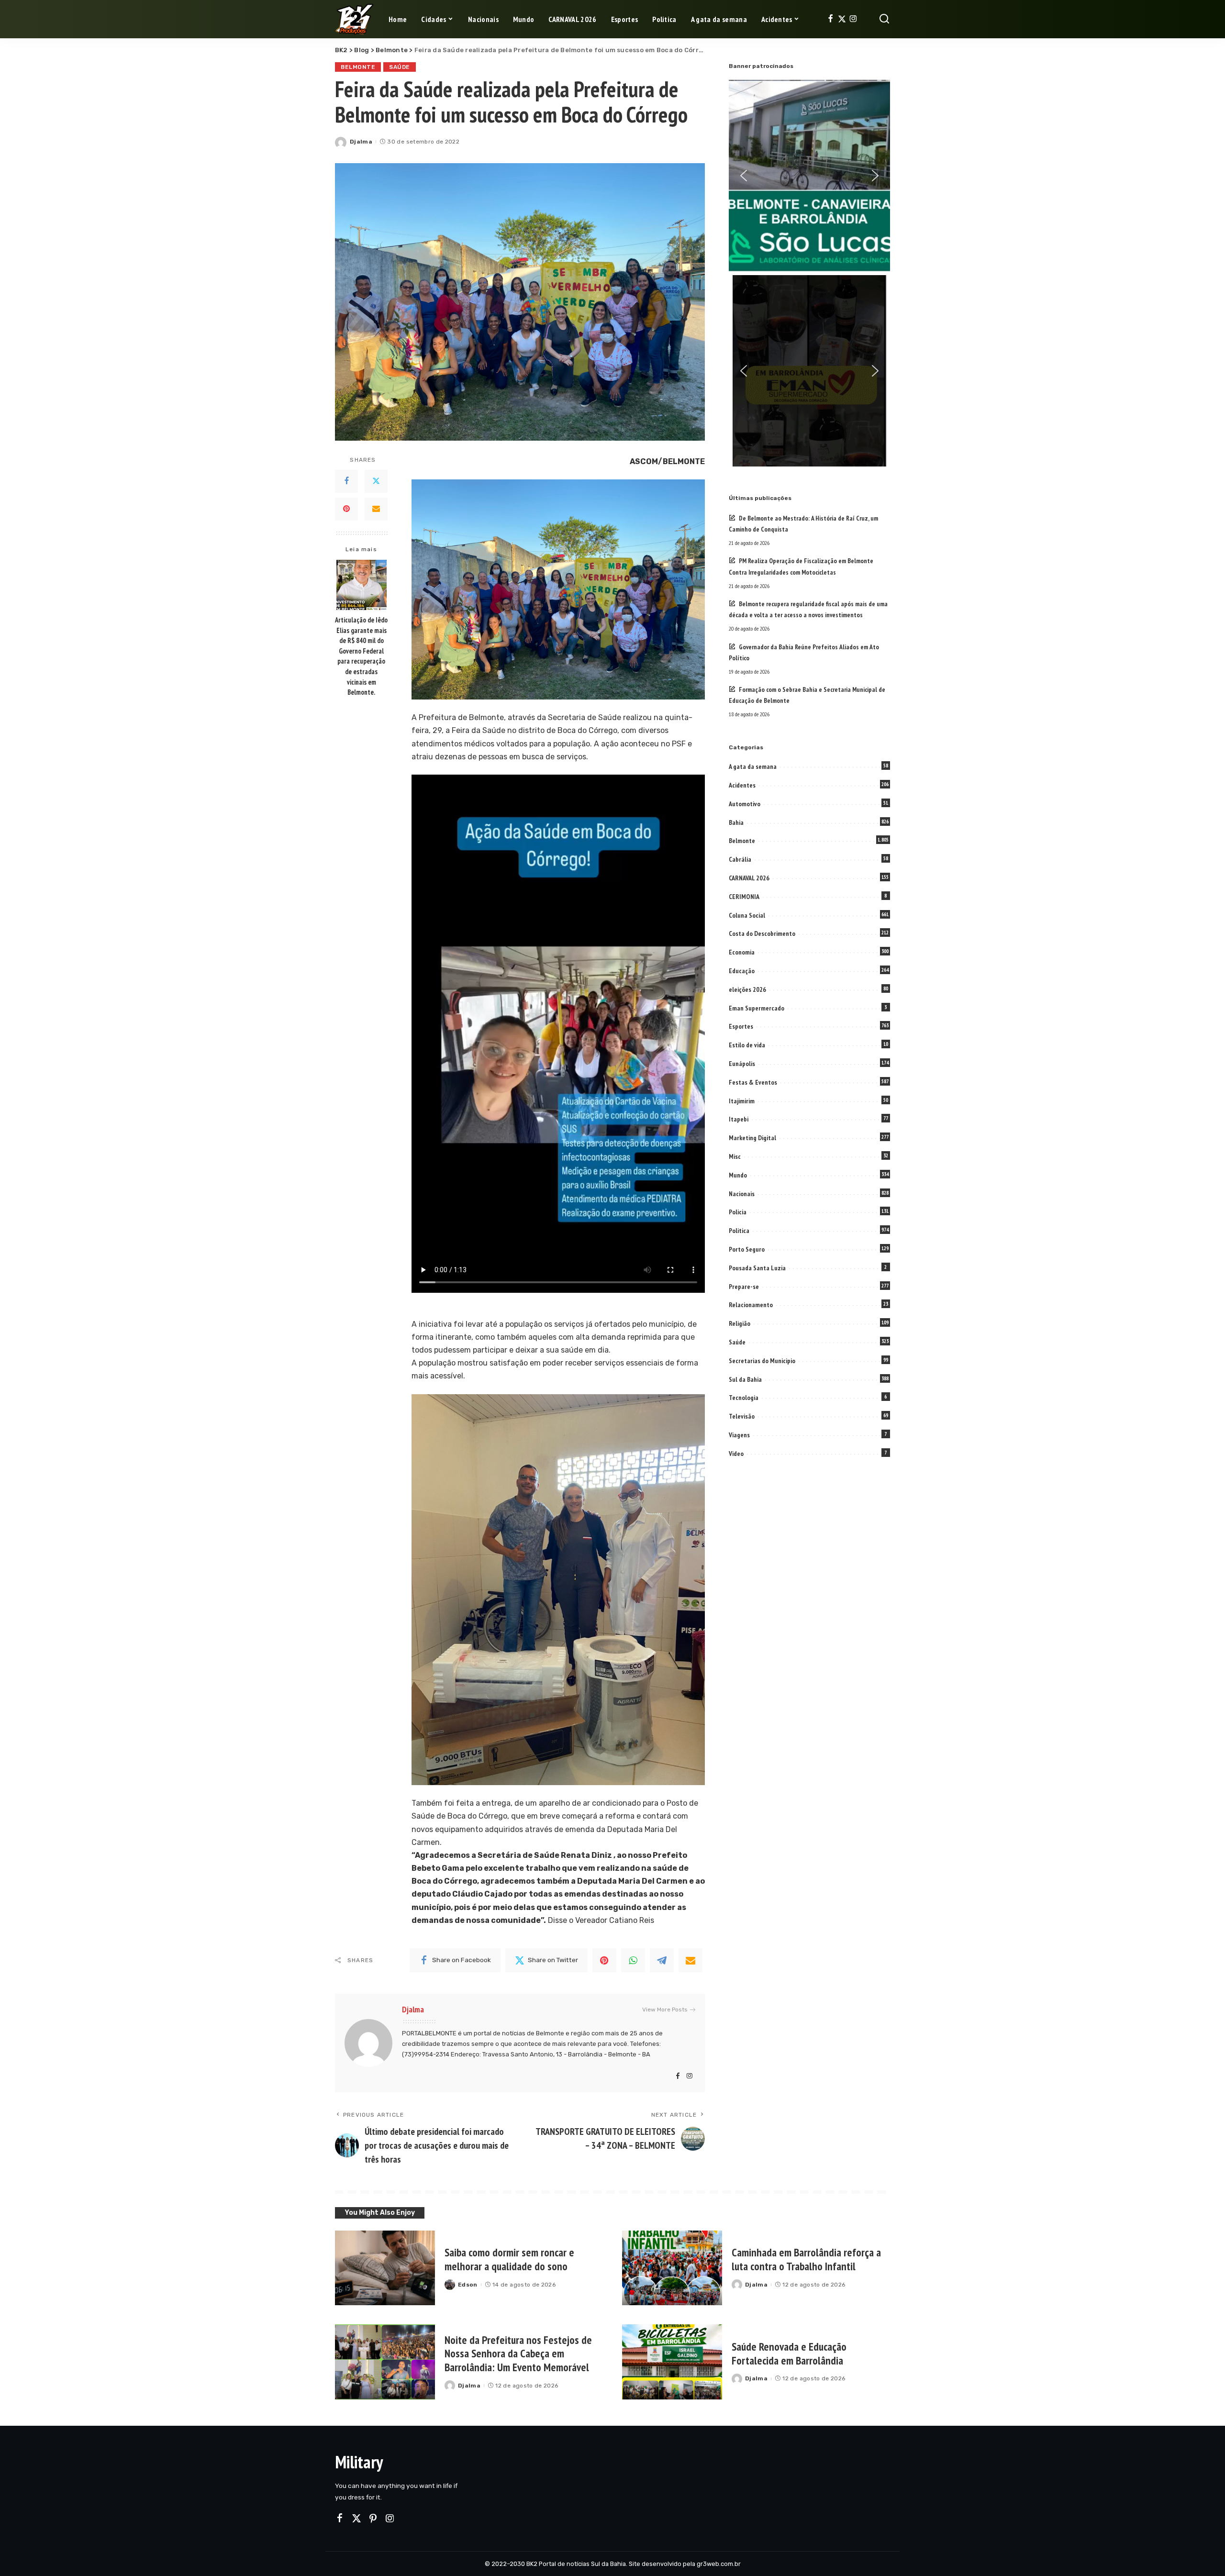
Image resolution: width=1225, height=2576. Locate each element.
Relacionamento (751, 1305)
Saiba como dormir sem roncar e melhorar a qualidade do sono (509, 2259)
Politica (739, 1231)
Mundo (738, 1175)
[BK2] (355, 19)
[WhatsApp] (633, 1960)
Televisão (742, 1416)
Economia (742, 952)
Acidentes (742, 785)
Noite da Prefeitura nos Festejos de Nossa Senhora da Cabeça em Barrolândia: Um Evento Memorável (518, 2354)
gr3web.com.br (719, 2564)
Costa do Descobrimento (762, 933)
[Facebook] (830, 19)
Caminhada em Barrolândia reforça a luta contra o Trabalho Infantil (806, 2259)
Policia (738, 1212)
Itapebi (739, 1119)
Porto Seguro (747, 1249)
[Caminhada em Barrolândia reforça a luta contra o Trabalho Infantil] (672, 2268)
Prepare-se (744, 1287)
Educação (742, 971)
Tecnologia (744, 1398)
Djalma (361, 142)
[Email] (376, 509)
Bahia (736, 822)
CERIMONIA (744, 897)
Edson (468, 2285)
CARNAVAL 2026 (749, 878)
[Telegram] (662, 1960)
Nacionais (742, 1194)
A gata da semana (753, 766)
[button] (744, 176)
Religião (740, 1323)
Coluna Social (747, 915)
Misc (735, 1156)
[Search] (884, 19)
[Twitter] (842, 19)
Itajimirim (742, 1101)
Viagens (739, 1435)
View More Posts (665, 2010)
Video (736, 1454)
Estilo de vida (747, 1045)
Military (359, 2462)
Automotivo (745, 804)
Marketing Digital (752, 1138)
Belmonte (358, 67)
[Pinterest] (346, 509)
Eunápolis (742, 1064)
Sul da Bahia (745, 1379)
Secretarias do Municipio (762, 1361)
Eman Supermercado (757, 1008)
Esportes (741, 1026)
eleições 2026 (747, 989)
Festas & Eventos (753, 1082)
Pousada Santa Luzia (757, 1268)
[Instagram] (853, 19)
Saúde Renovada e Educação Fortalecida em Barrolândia (789, 2354)
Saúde (400, 67)
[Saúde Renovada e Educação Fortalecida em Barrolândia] (672, 2362)
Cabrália (740, 859)
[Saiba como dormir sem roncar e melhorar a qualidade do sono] (385, 2268)
